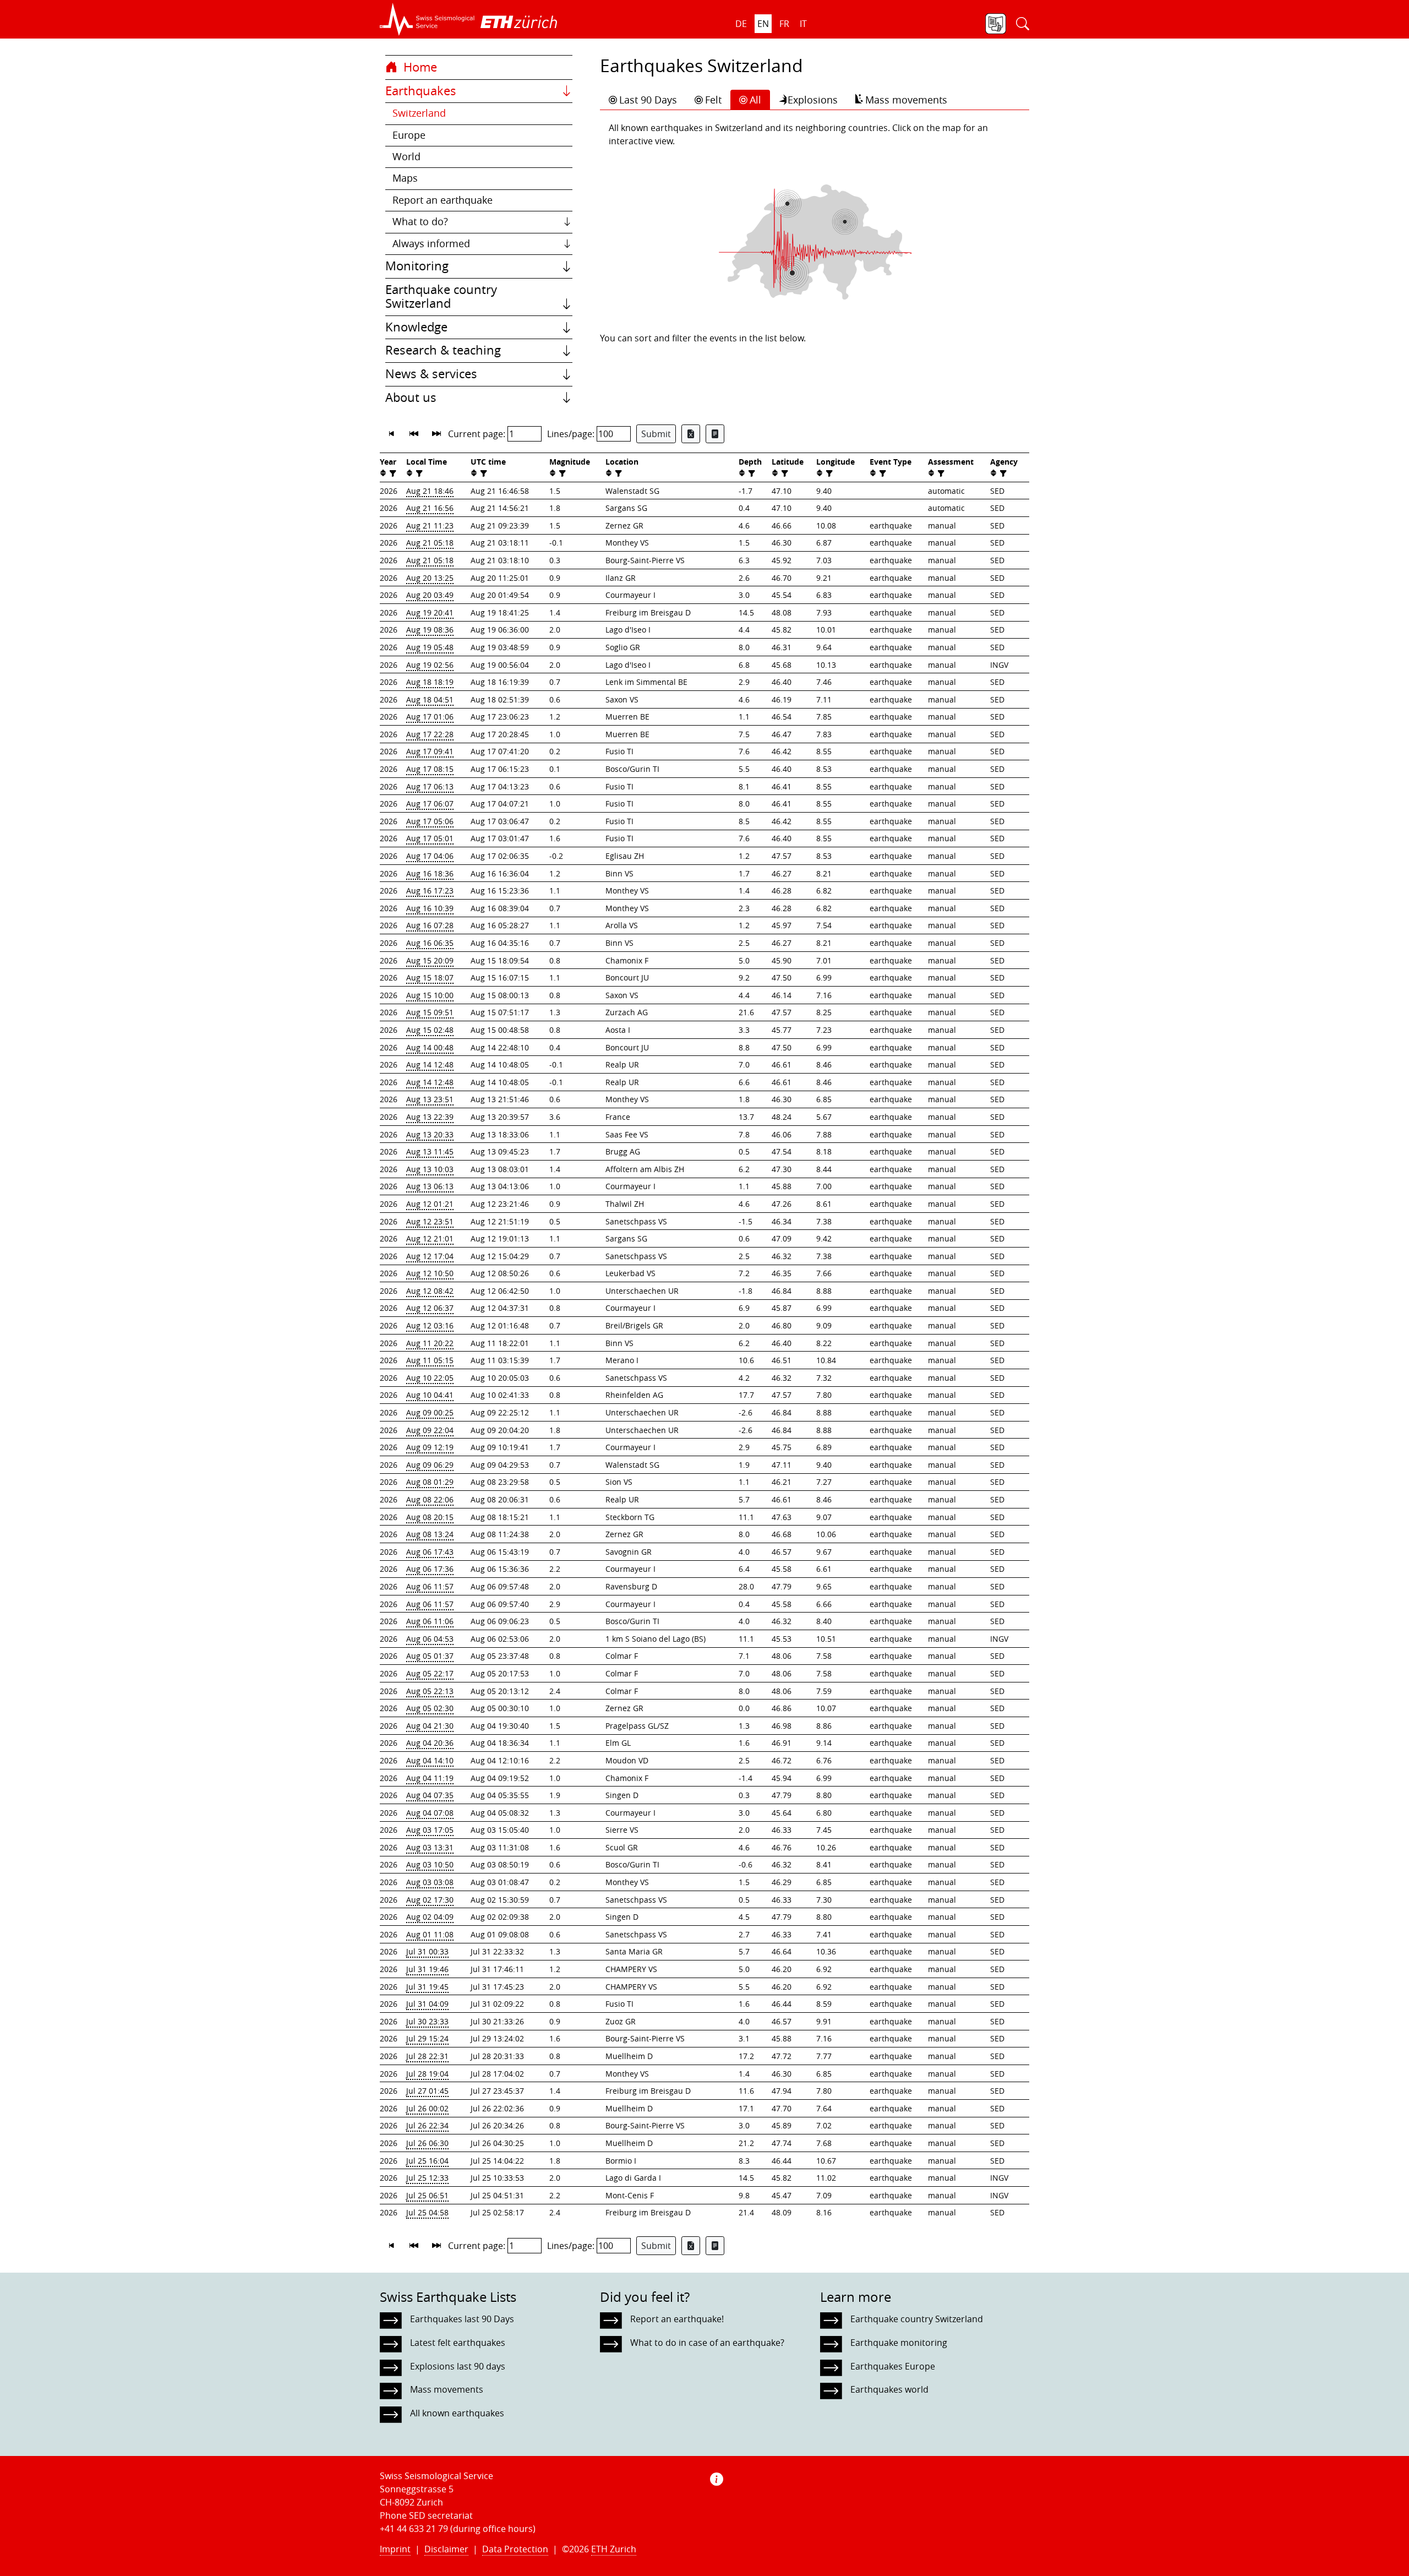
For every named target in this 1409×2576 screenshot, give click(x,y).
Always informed (431, 244)
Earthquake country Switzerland (441, 297)
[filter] (392, 473)
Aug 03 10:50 (430, 1864)
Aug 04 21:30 (430, 1726)
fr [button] (784, 24)
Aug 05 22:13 (430, 1691)
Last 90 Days (648, 100)
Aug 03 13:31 (430, 1847)
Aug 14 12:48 (430, 1064)
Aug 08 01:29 (430, 1482)
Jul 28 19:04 (427, 2074)
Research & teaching (443, 350)
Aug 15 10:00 (430, 995)
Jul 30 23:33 (427, 2021)
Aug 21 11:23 (430, 525)
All (755, 100)
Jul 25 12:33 (427, 2178)
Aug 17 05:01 (430, 838)
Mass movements (906, 100)
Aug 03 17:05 (430, 1830)
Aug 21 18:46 (430, 491)
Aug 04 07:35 (430, 1795)
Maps (405, 178)
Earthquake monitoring (899, 2343)
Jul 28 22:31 (427, 2056)
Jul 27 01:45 (427, 2091)
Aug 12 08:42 (430, 1291)
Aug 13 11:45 (430, 1151)
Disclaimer (446, 2549)
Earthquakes (421, 91)
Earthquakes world (889, 2389)
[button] (427, 19)
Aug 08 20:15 (430, 1517)
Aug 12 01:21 (430, 1204)
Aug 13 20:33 (430, 1134)
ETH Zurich (614, 2549)
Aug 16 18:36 (430, 873)
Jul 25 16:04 (427, 2161)
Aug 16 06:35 (430, 943)
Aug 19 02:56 (430, 665)
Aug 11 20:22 (430, 1343)
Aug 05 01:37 (430, 1656)
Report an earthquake (443, 200)
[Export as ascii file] (715, 434)
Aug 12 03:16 (430, 1325)
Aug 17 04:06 (430, 856)
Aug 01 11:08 (430, 1934)
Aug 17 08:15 (430, 769)
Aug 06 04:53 (430, 1639)
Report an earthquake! (677, 2319)
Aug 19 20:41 (430, 612)
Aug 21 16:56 (430, 508)
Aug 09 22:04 (430, 1430)
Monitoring (417, 266)
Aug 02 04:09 (430, 1917)
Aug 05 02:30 (430, 1708)
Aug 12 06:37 (430, 1308)
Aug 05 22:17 (430, 1673)
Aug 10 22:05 (430, 1378)
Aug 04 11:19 (430, 1778)
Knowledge (416, 327)
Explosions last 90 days (458, 2366)
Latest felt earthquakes (458, 2343)
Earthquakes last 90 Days (462, 2319)
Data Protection (515, 2549)
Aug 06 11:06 (430, 1621)
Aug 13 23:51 (430, 1099)
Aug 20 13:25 (430, 578)
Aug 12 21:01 (430, 1238)
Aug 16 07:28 (430, 925)
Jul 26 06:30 (427, 2143)
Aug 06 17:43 (430, 1552)
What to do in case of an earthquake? (707, 2343)
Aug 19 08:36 (430, 630)
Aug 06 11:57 (430, 1586)
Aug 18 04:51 (430, 699)
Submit (656, 434)
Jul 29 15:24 (427, 2038)
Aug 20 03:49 (430, 595)
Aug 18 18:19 (430, 682)
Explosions (813, 100)
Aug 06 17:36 (430, 1569)
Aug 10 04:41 (430, 1395)
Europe (409, 135)
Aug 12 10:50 (430, 1273)
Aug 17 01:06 (430, 717)
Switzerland (419, 113)
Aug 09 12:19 (430, 1447)
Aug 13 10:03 (430, 1169)
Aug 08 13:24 (430, 1534)
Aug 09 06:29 (430, 1465)
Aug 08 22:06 (430, 1499)
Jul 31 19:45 (427, 1987)
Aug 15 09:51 (430, 1012)
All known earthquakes (457, 2413)
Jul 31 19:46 (427, 1969)
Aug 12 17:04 (430, 1256)
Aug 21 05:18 (430, 543)
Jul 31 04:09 (427, 2004)
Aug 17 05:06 (430, 821)
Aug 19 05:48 (430, 647)
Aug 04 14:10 (430, 1760)
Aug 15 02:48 (430, 1030)
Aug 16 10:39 (430, 908)
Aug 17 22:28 (430, 734)
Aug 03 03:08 (430, 1882)
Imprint (395, 2549)
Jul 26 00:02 (427, 2108)
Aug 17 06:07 (430, 804)
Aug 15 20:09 (430, 960)
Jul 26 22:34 (427, 2125)
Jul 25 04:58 (427, 2212)
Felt (713, 100)
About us (411, 397)
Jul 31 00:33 (427, 1951)
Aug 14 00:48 (430, 1047)
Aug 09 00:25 (430, 1412)
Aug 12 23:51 (430, 1221)
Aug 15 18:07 (430, 977)
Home (419, 67)
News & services (431, 374)
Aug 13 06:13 (430, 1186)
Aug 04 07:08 (430, 1813)
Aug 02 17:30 (430, 1900)
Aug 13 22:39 (430, 1117)
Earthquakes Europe (893, 2366)
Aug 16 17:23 (430, 891)
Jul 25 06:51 (427, 2195)
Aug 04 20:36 (430, 1743)
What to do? (420, 222)
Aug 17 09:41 (430, 751)
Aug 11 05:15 (430, 1360)
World (406, 157)
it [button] (803, 24)
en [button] (763, 24)
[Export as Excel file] (691, 434)
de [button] (741, 24)
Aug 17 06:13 (430, 786)
